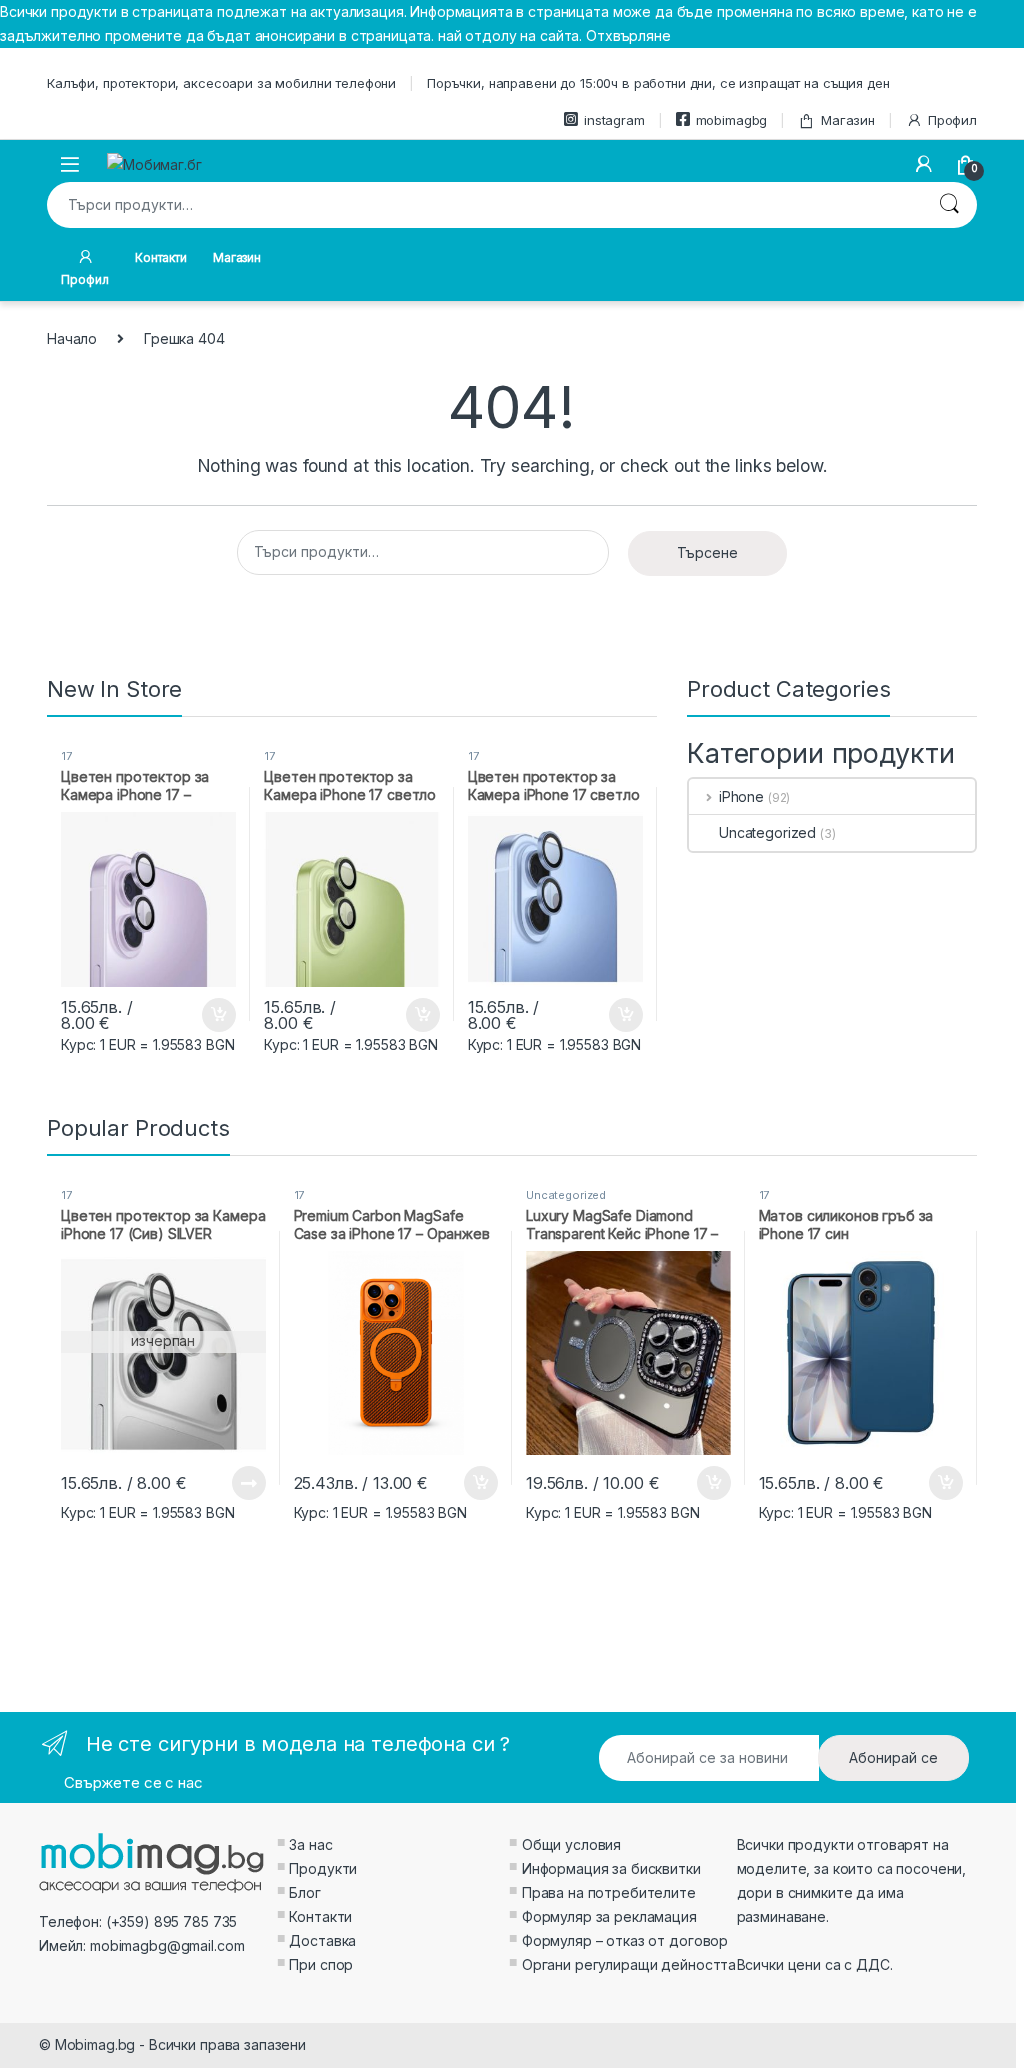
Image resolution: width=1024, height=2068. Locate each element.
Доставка (322, 1940)
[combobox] (484, 205)
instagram (614, 120)
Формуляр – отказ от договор (625, 1940)
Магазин (848, 120)
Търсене (949, 205)
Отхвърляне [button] (628, 35)
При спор (321, 1964)
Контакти (161, 257)
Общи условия (571, 1844)
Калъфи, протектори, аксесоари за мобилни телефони (221, 83)
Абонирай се (893, 1757)
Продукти (323, 1868)
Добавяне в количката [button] (201, 1015)
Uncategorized (767, 832)
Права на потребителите (609, 1892)
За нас (310, 1844)
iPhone (741, 796)
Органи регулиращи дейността (629, 1964)
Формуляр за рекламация (609, 1916)
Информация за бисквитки (611, 1868)
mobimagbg (732, 120)
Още (249, 1483)
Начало (72, 338)
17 (66, 756)
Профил (952, 120)
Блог (304, 1892)
